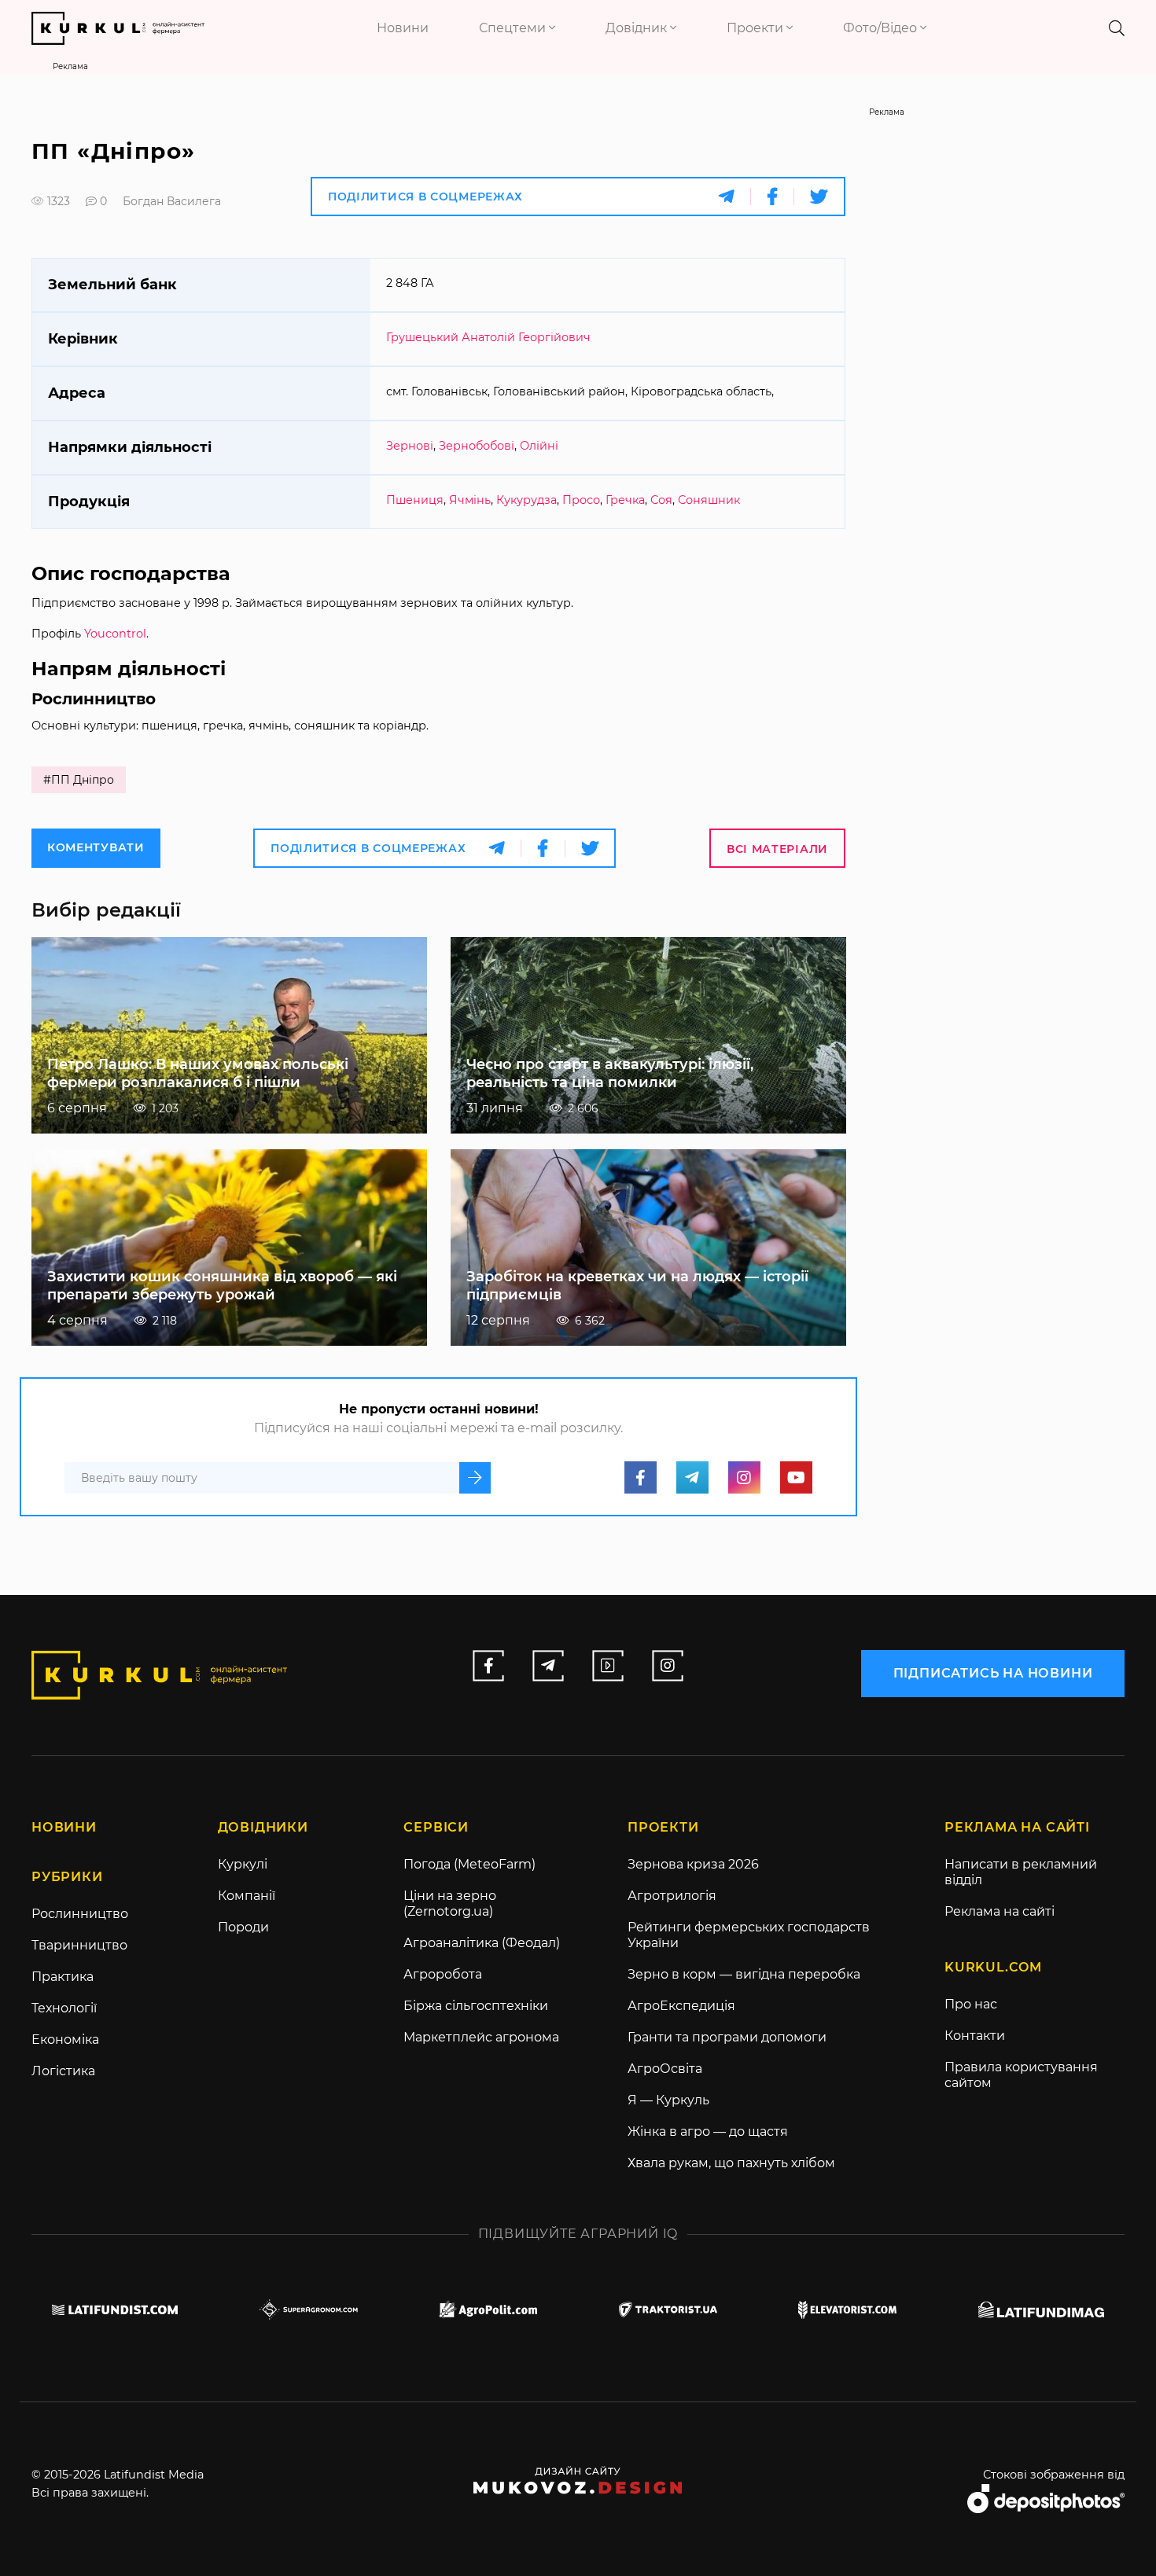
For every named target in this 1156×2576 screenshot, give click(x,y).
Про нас (971, 2004)
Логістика (63, 2071)
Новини (403, 28)
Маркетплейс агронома (481, 2037)
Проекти (757, 28)
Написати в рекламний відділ (1021, 1872)
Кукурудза (526, 500)
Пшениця (415, 500)
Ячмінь (470, 500)
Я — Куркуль (668, 2100)
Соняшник (709, 500)
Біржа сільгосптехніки (476, 2006)
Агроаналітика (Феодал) (482, 1943)
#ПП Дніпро (79, 780)
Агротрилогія (672, 1896)
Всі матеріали (777, 849)
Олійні (539, 446)
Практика (63, 1977)
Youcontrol (115, 634)
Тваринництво (79, 1945)
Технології (64, 2008)
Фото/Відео (882, 28)
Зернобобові (477, 446)
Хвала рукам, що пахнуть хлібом (731, 2163)
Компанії (247, 1896)
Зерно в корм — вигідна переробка (744, 1974)
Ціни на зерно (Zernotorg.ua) (450, 1904)
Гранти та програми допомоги (727, 2037)
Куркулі (243, 1864)
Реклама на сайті (1000, 1911)
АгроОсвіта (665, 2069)
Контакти (975, 2036)
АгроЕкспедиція (681, 2006)
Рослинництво (80, 1914)
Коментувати (96, 847)
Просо (581, 500)
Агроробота (443, 1974)
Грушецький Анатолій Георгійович (488, 337)
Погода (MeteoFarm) (469, 1864)
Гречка (625, 500)
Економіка (65, 2039)
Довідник (638, 28)
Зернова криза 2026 (693, 1864)
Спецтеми (514, 28)
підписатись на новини (993, 1673)
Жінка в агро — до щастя (708, 2131)
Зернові (410, 446)
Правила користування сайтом (1021, 2075)
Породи (243, 1927)
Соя (661, 500)
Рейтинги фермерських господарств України (749, 1935)
